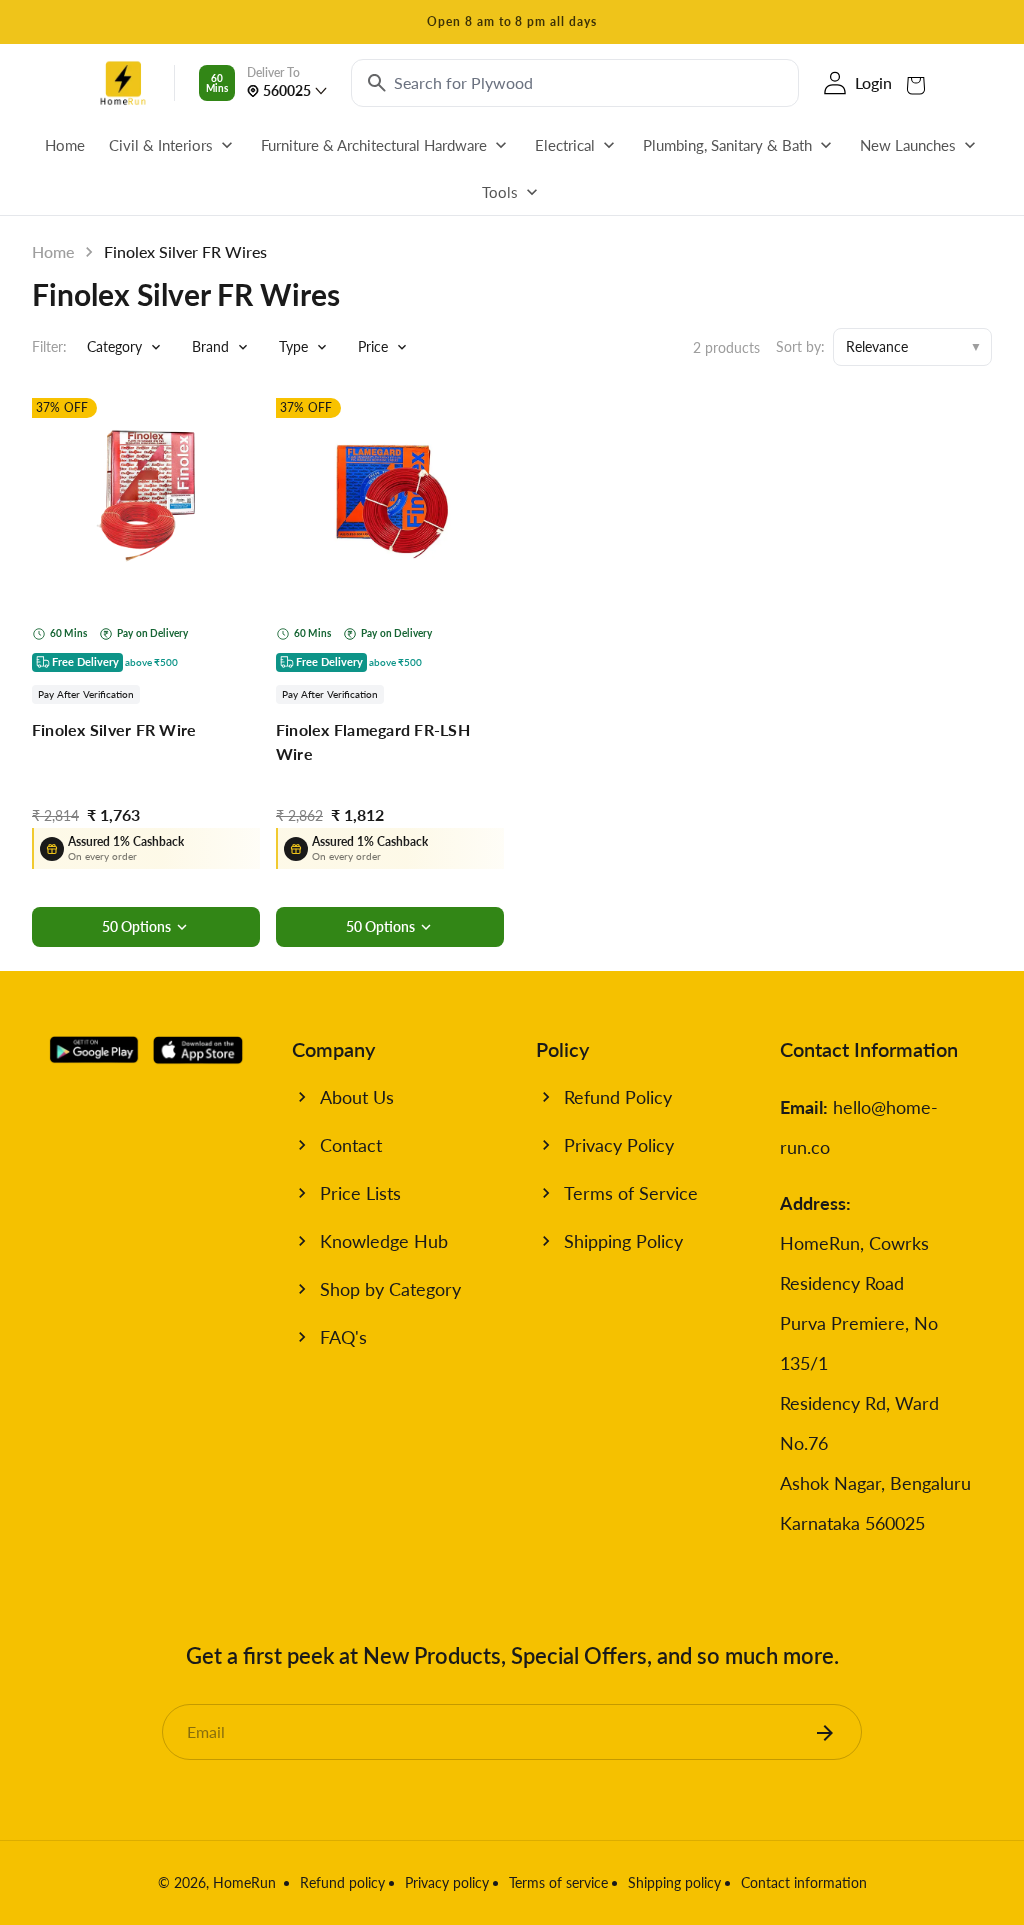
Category (114, 346)
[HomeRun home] (123, 83)
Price (373, 346)
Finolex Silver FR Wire (114, 729)
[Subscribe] (825, 1732)
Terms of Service (631, 1193)
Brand (210, 346)
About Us (357, 1097)
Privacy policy (447, 1882)
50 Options (136, 926)
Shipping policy (674, 1882)
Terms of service (558, 1882)
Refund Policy (618, 1097)
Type (293, 346)
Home (53, 251)
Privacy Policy (619, 1145)
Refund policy (342, 1882)
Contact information (804, 1882)
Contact (351, 1145)
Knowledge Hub (384, 1241)
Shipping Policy (623, 1241)
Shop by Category (390, 1289)
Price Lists (360, 1193)
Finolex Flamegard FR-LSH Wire (373, 741)
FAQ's (343, 1337)
